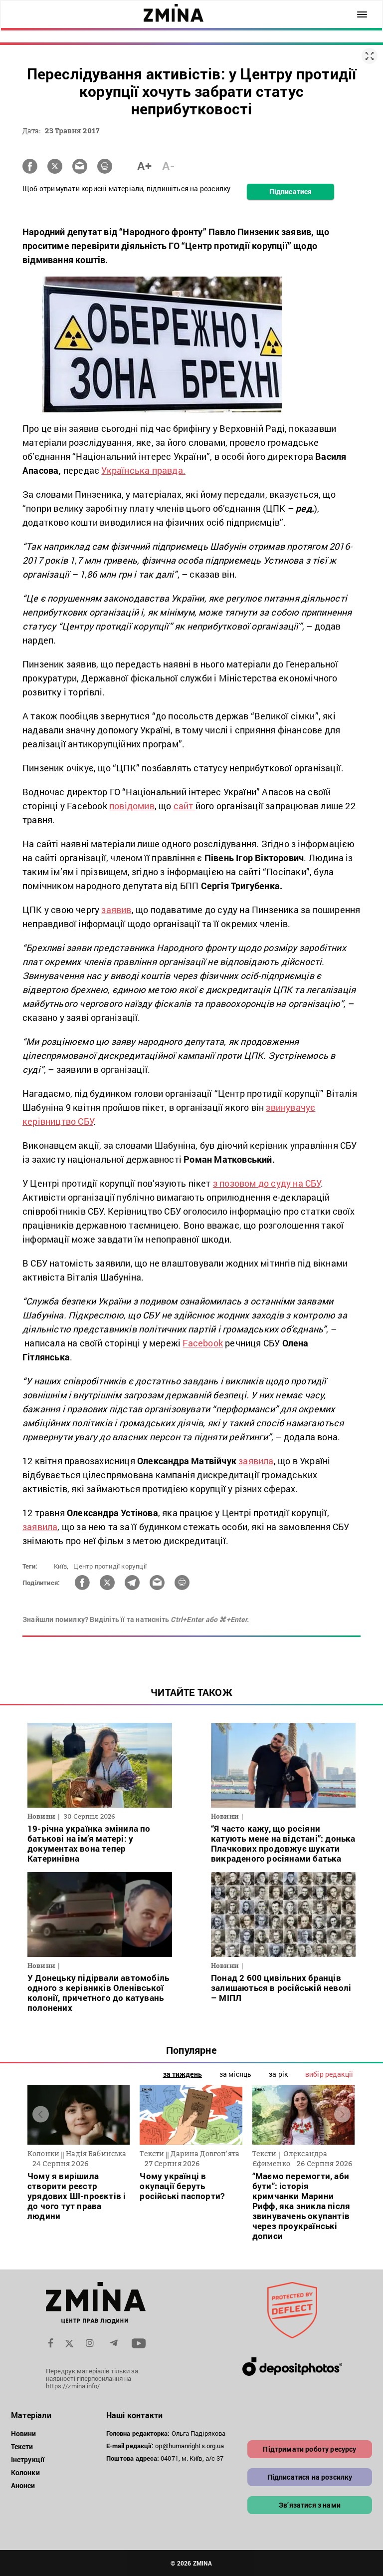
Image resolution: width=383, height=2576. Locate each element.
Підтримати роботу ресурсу (309, 2449)
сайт (185, 806)
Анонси (23, 2485)
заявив (116, 910)
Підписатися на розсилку (310, 2477)
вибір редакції (329, 2074)
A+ (144, 166)
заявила (256, 1461)
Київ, (61, 1566)
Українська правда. (143, 470)
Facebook (203, 1343)
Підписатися (290, 191)
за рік (278, 2074)
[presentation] (41, 2114)
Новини (24, 2433)
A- (168, 166)
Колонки (25, 2472)
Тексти (22, 2446)
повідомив (132, 806)
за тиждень (183, 2074)
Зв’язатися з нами (310, 2505)
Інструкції (28, 2459)
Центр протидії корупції (110, 1566)
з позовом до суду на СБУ (267, 1183)
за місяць (235, 2074)
